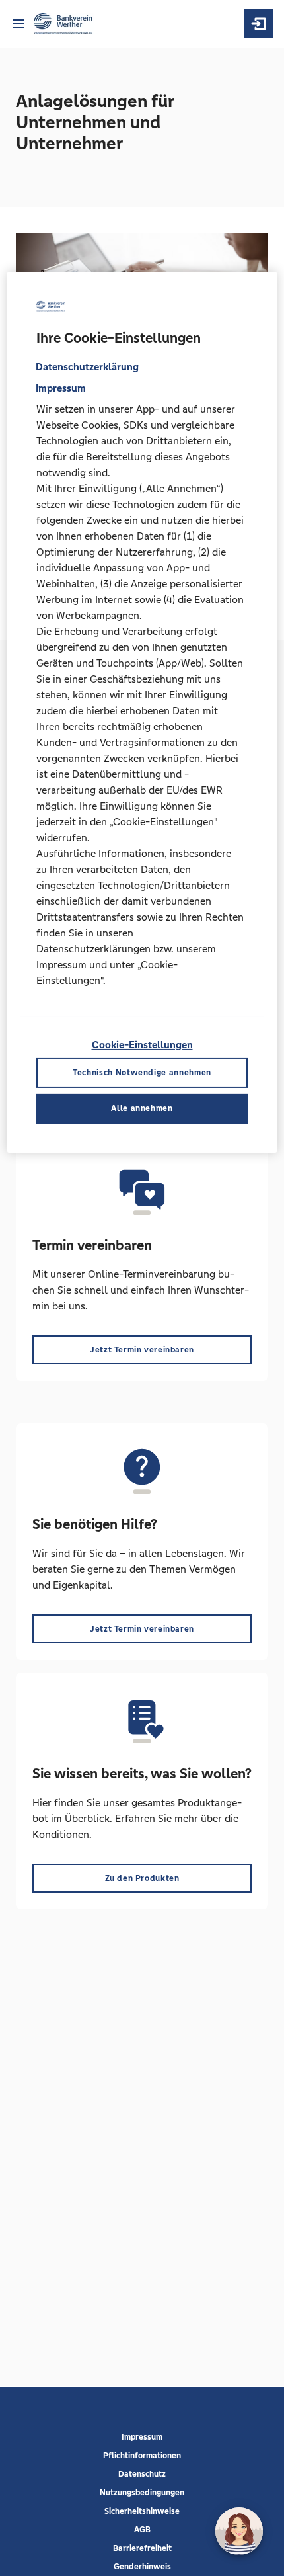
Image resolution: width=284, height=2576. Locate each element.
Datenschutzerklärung (87, 367)
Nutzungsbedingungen (142, 2493)
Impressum (142, 2437)
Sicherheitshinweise (142, 2511)
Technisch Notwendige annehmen (142, 1072)
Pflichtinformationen (142, 2456)
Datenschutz (142, 2474)
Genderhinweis (142, 2567)
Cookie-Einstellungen (142, 1045)
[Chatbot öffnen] (239, 2531)
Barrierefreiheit (142, 2548)
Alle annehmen (142, 1108)
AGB (142, 2530)
